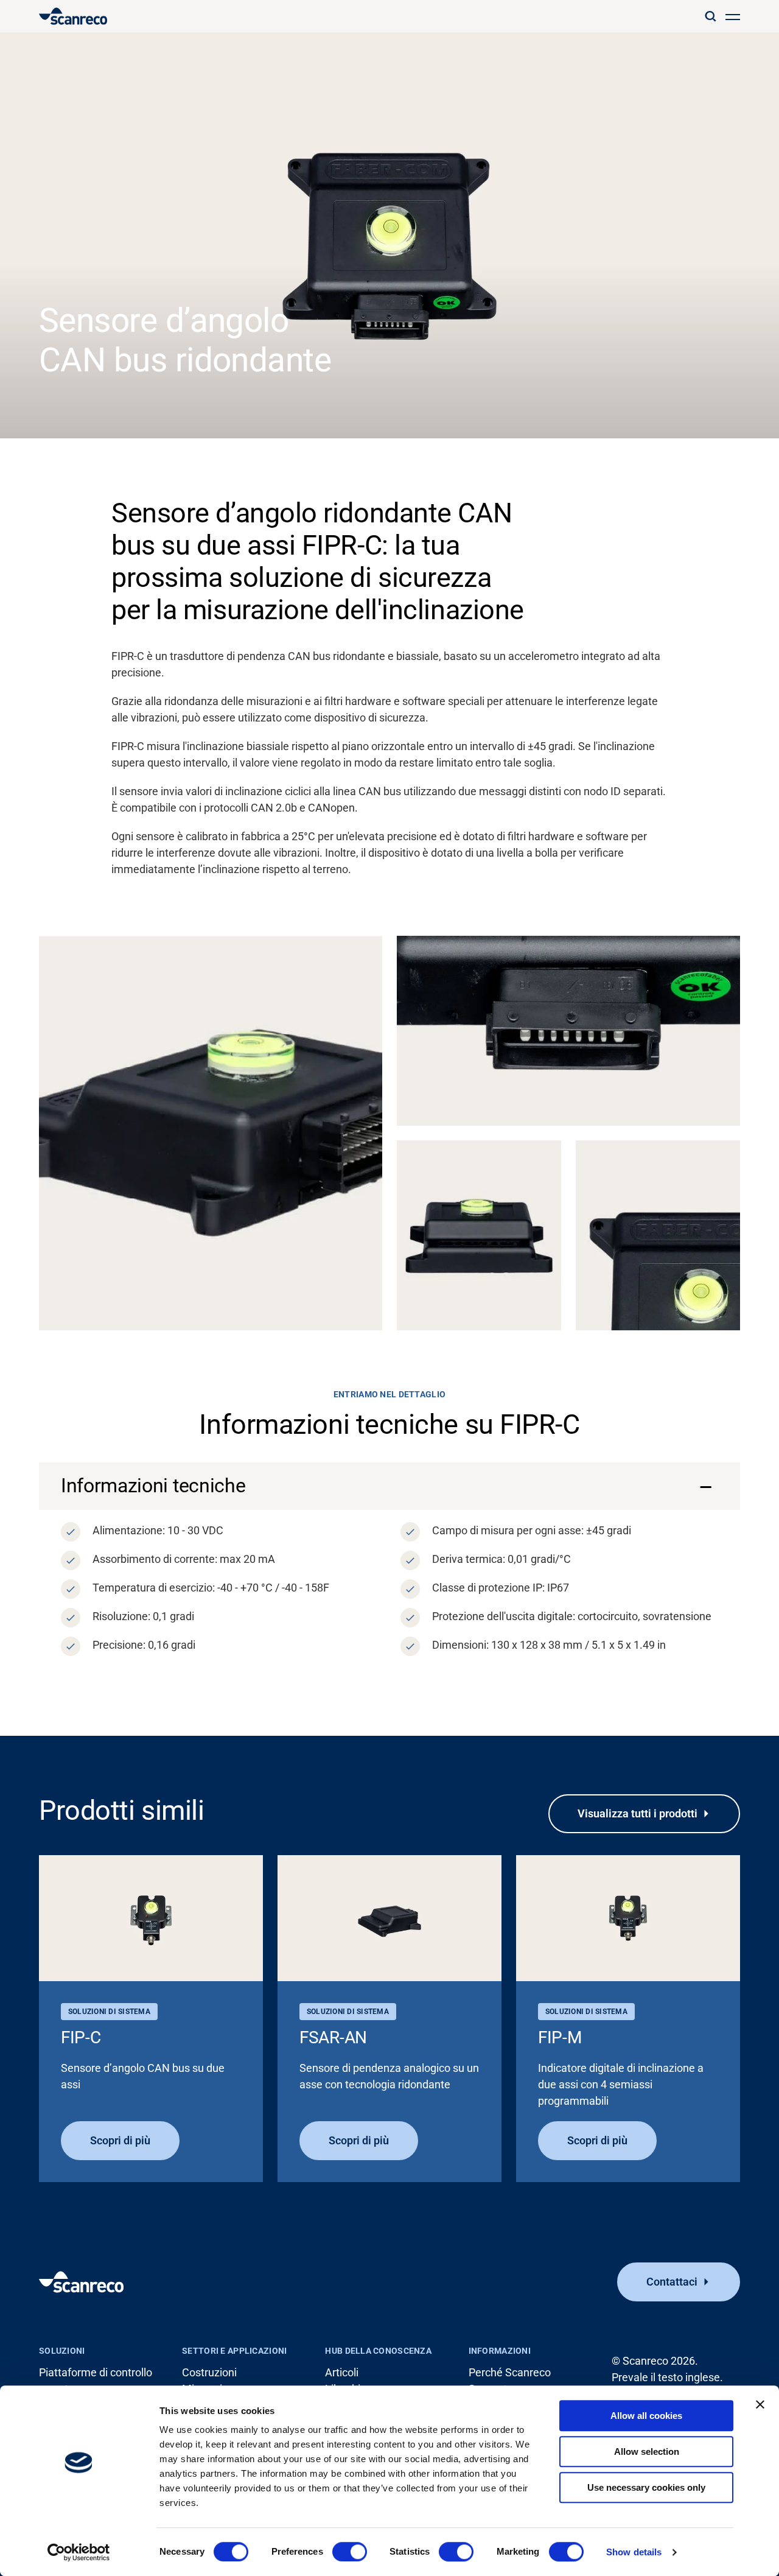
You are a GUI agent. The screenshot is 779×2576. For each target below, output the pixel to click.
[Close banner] (760, 2404)
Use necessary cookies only (646, 2487)
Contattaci (672, 2282)
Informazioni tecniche (153, 1486)
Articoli (342, 2372)
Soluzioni (62, 2351)
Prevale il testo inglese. (667, 2377)
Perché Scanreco (510, 2372)
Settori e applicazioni (234, 2351)
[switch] (350, 2552)
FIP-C (81, 2037)
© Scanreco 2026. (655, 2361)
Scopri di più (120, 2140)
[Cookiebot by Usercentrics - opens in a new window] (79, 2552)
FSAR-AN (333, 2037)
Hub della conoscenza (378, 2351)
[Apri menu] (733, 16)
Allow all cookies (646, 2416)
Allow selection (647, 2451)
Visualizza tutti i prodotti (638, 1813)
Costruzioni (209, 2372)
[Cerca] (710, 16)
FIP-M (560, 2037)
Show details (634, 2552)
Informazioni (500, 2351)
